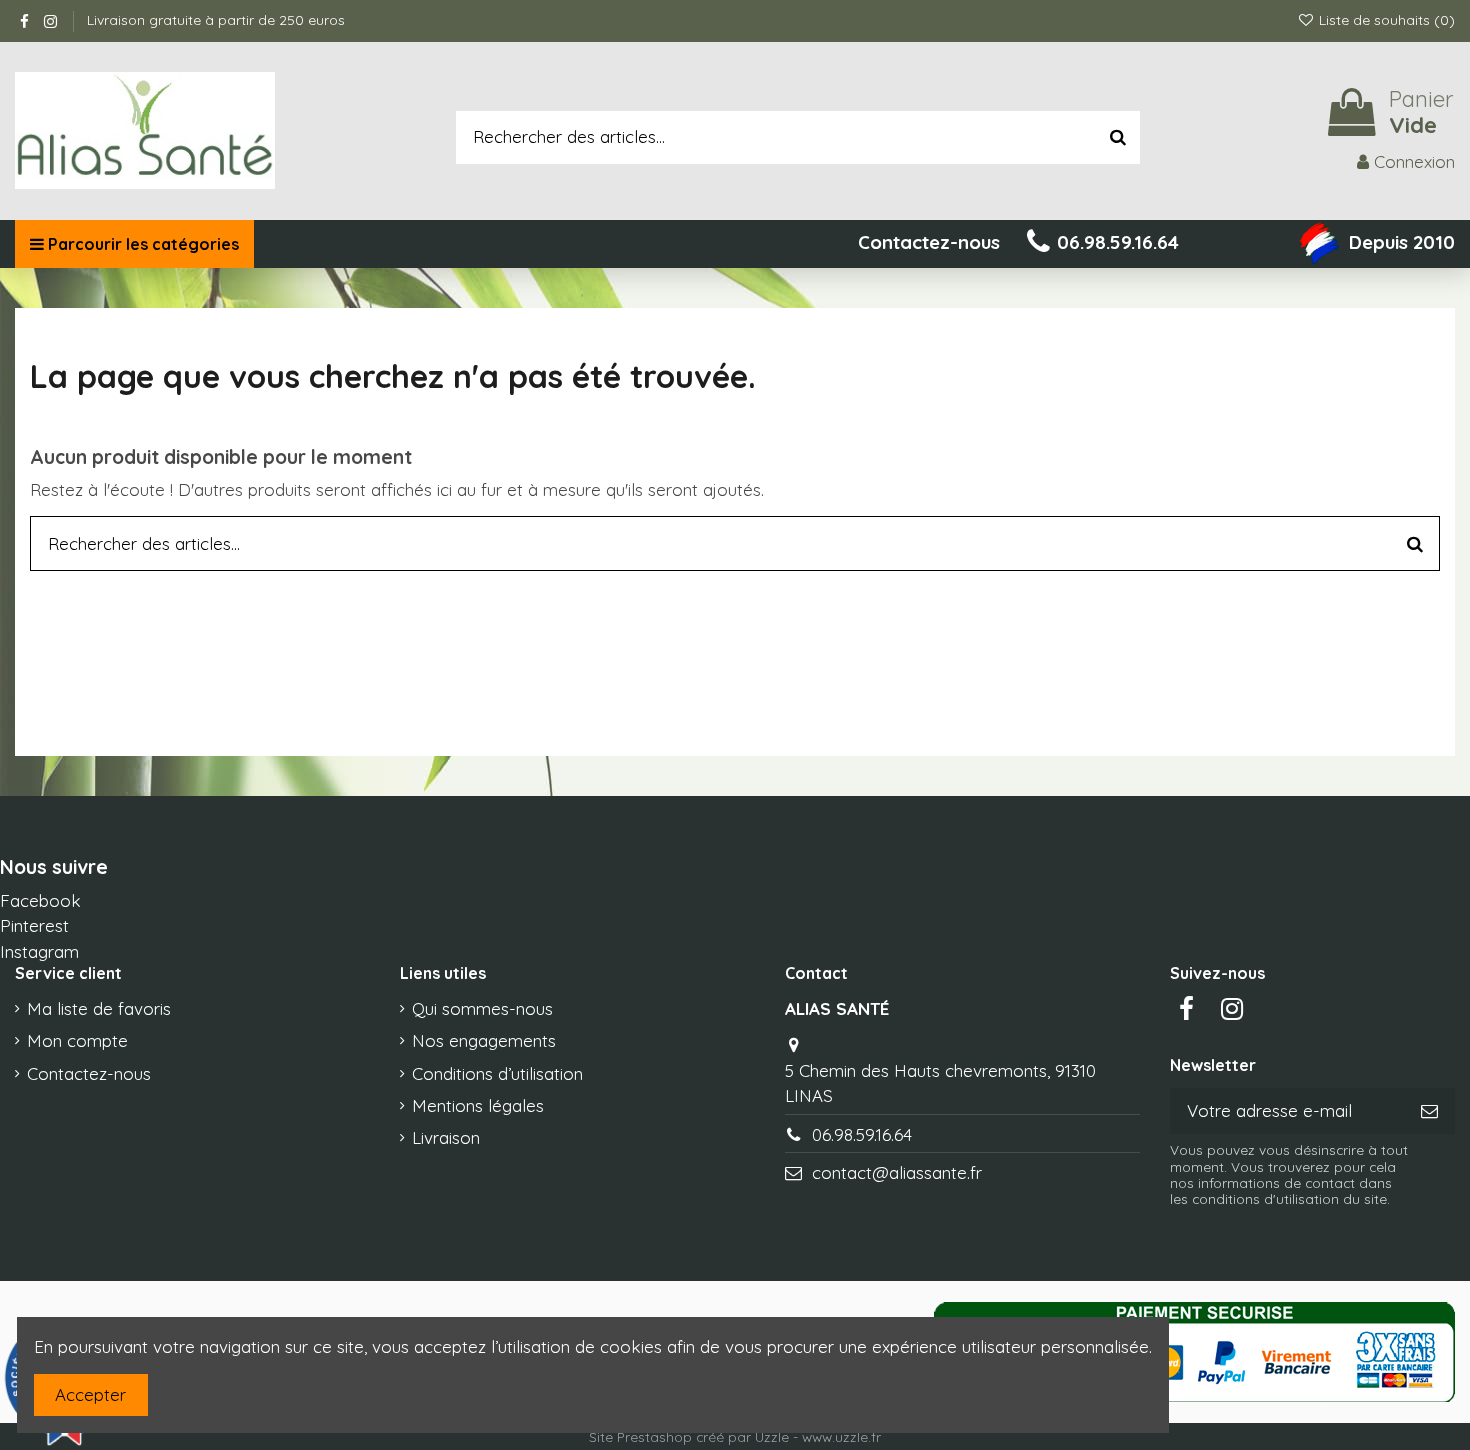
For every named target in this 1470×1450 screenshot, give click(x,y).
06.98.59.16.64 (862, 1134)
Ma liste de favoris (99, 1008)
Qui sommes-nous (482, 1008)
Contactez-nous (89, 1073)
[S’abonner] (1429, 1111)
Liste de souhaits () (1385, 20)
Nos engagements (484, 1040)
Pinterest (34, 925)
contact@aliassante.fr (897, 1172)
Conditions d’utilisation (497, 1073)
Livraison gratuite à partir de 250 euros (216, 20)
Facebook (40, 900)
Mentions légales (478, 1105)
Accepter (90, 1394)
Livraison (446, 1137)
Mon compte (77, 1040)
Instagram (39, 951)
